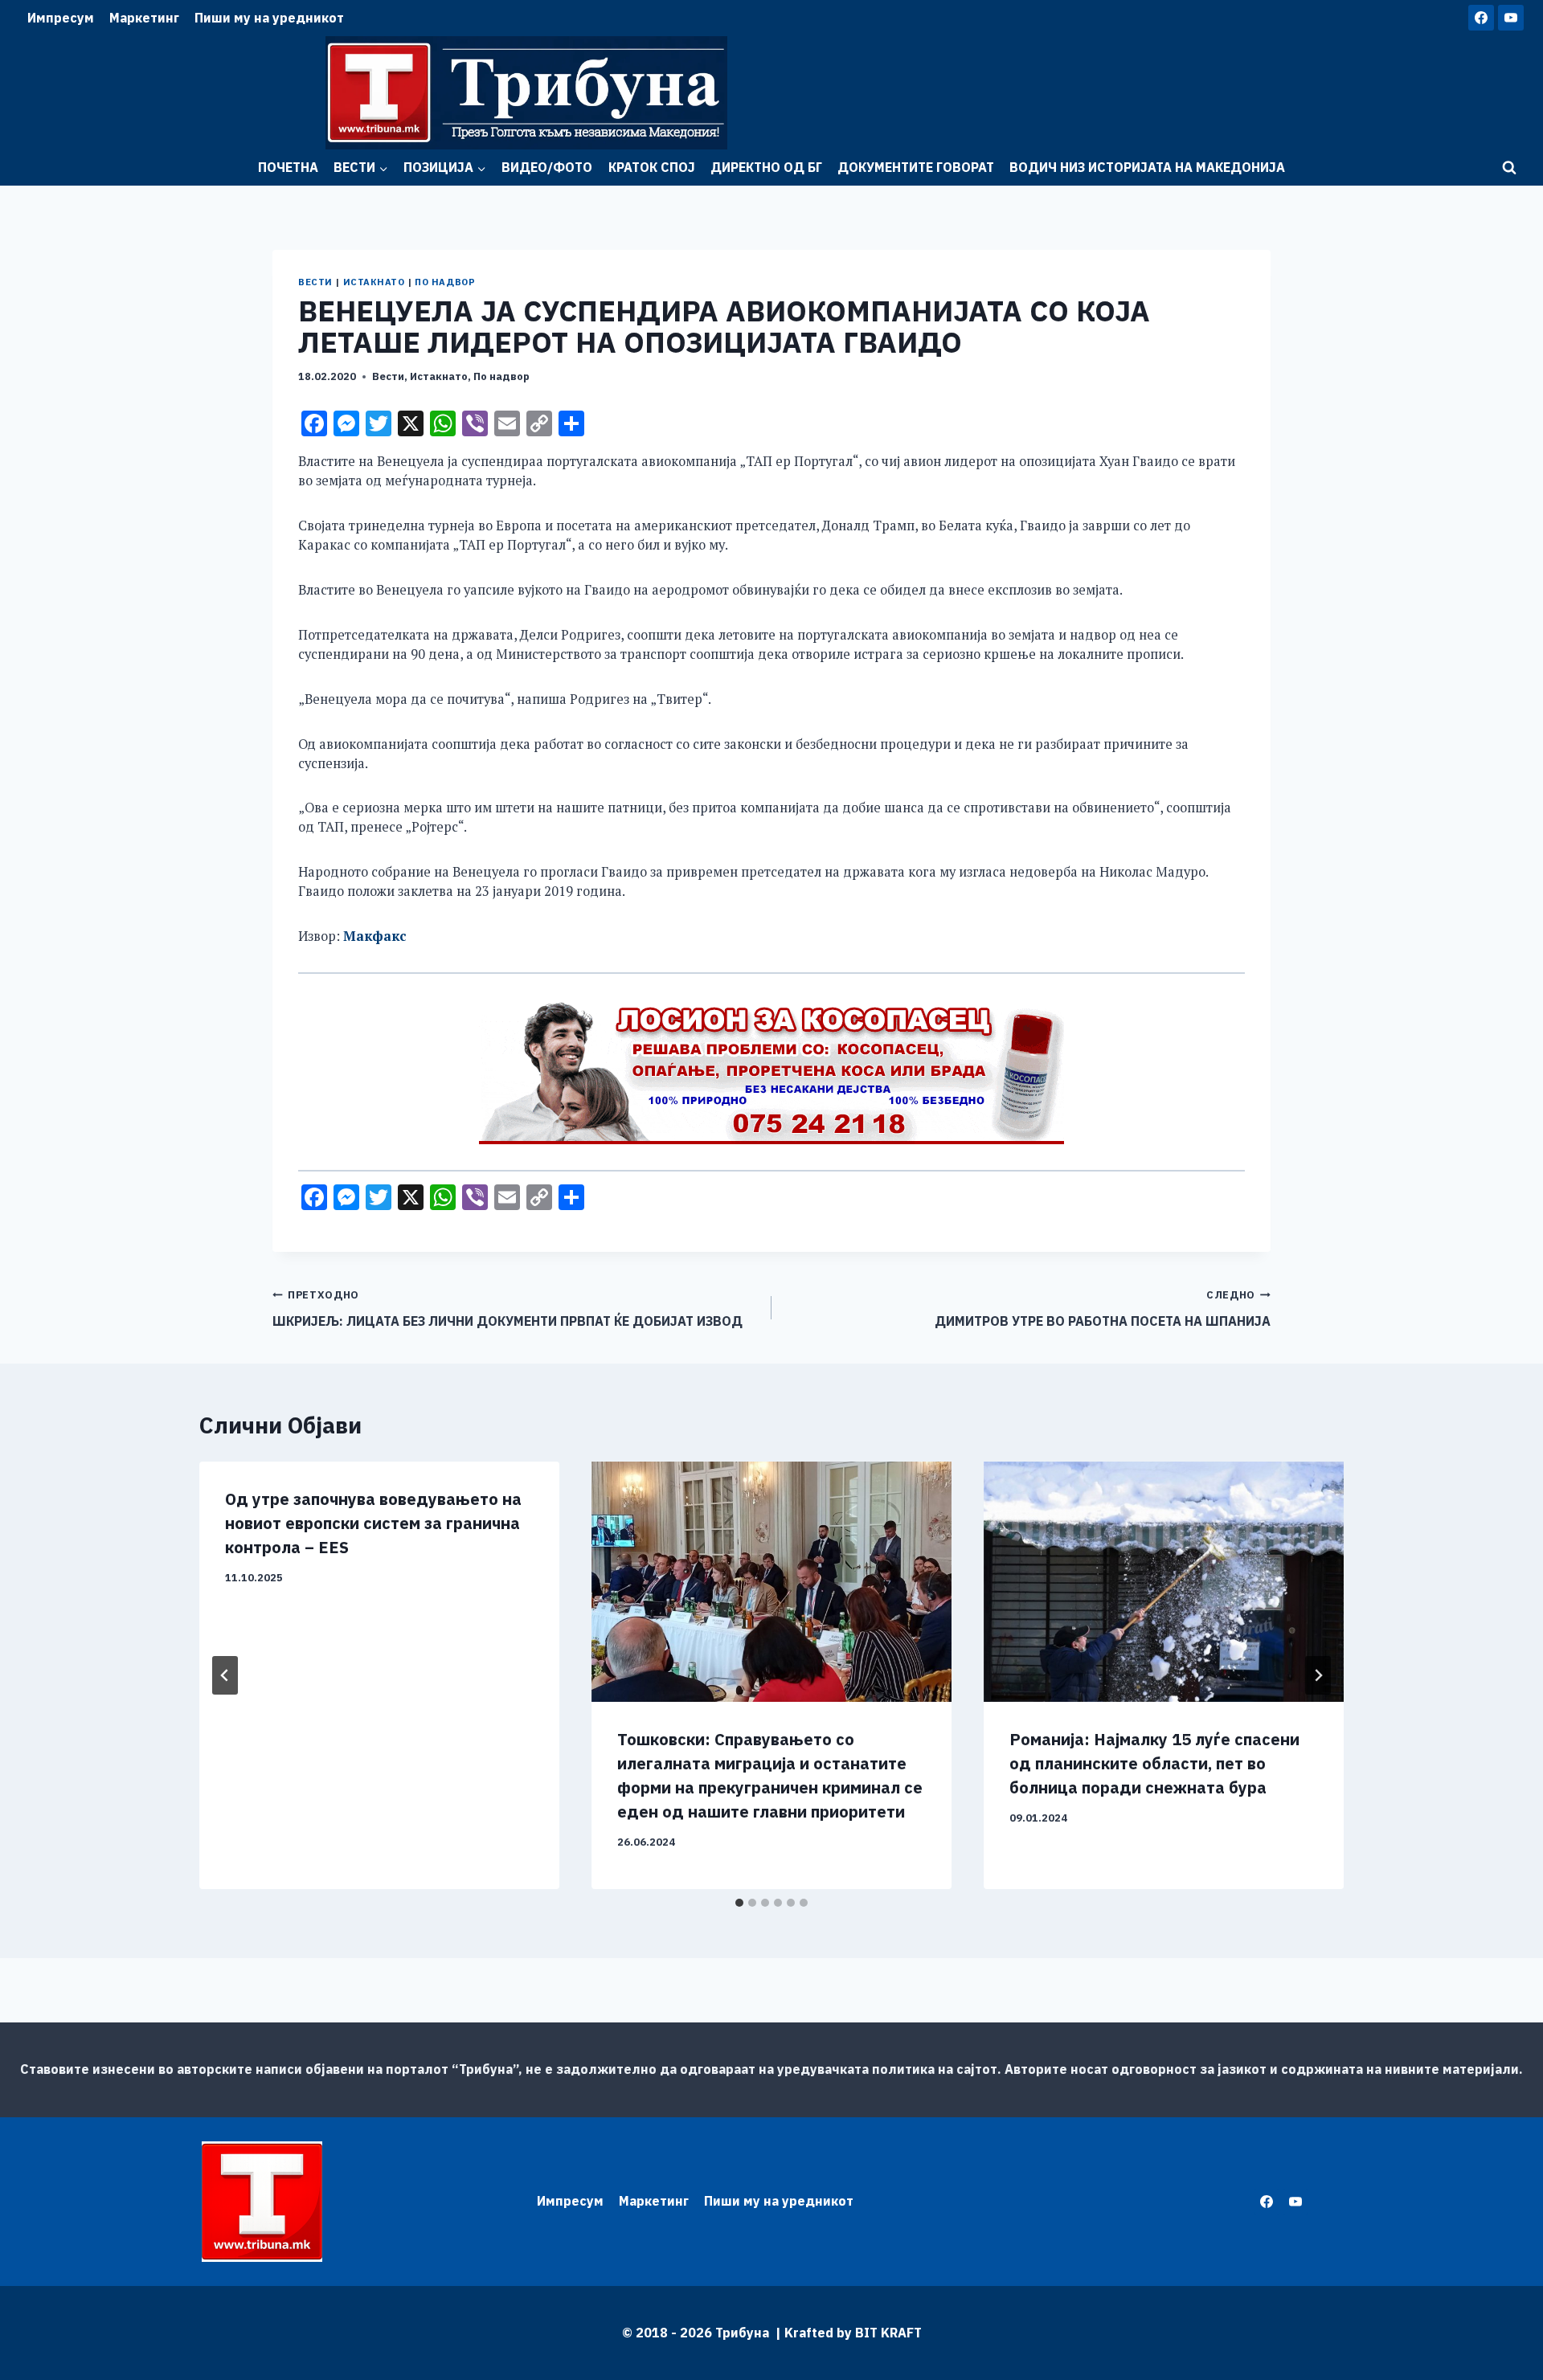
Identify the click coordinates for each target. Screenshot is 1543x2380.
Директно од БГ (766, 167)
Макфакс (374, 936)
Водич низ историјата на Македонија (1147, 167)
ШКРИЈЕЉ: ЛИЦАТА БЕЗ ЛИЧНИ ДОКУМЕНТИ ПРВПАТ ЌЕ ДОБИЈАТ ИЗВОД (508, 1309)
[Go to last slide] (225, 1675)
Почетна (288, 167)
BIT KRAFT (888, 2333)
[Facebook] (1481, 18)
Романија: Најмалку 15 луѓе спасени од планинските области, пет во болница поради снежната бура (1154, 1763)
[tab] (739, 1903)
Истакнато (374, 282)
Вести (315, 282)
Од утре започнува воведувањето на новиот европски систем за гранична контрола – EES (373, 1523)
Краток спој (652, 167)
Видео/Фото (547, 167)
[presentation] (771, 1582)
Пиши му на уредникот (269, 18)
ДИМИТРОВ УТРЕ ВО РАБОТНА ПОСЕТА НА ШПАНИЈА (1103, 1309)
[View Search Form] (1509, 168)
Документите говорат (916, 167)
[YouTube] (1511, 18)
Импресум (61, 18)
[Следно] (1318, 1675)
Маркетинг (144, 18)
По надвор (445, 282)
